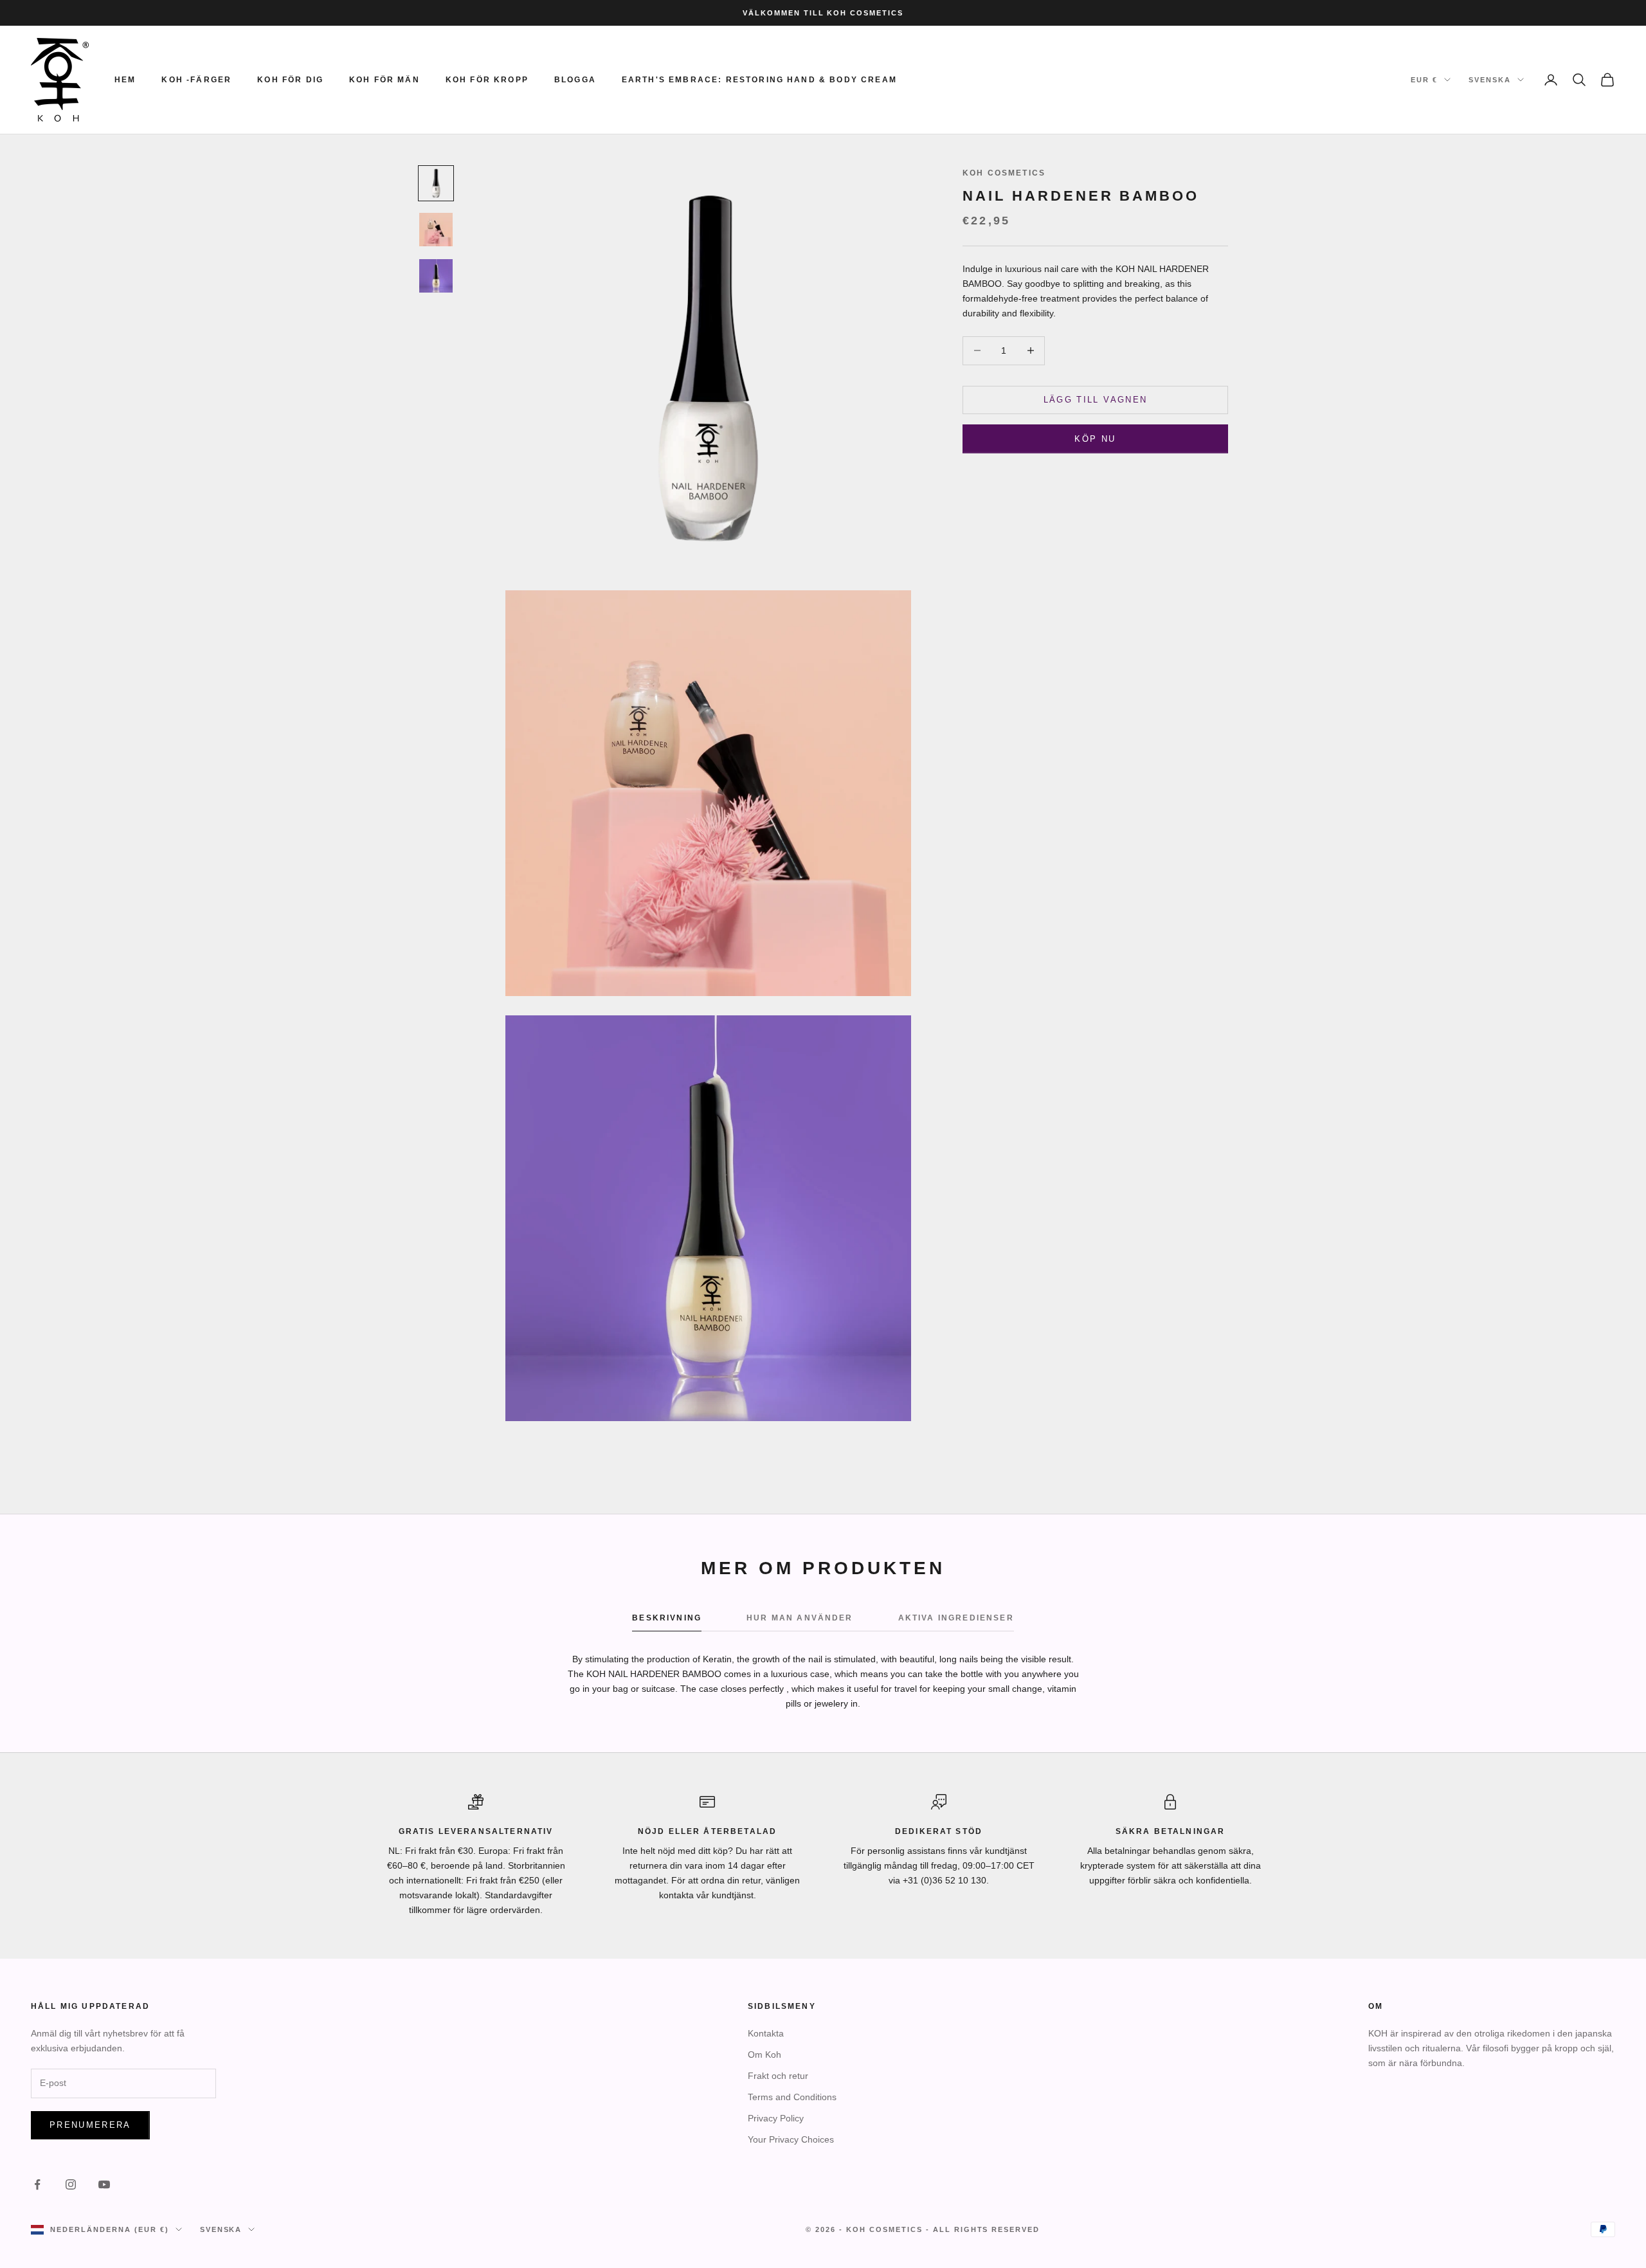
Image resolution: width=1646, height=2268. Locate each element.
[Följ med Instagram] (71, 2184)
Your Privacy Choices (791, 2139)
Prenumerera (90, 2125)
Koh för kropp (487, 80)
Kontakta (766, 2033)
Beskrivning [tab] (667, 1618)
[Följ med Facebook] (37, 2184)
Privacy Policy (776, 2118)
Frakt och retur (778, 2076)
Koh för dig (290, 80)
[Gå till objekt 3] (436, 276)
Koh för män (384, 80)
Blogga (575, 80)
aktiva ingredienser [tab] (956, 1618)
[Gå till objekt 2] (436, 230)
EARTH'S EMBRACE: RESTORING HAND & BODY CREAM (759, 80)
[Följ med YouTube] (104, 2184)
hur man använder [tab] (800, 1618)
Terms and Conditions (792, 2097)
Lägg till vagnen (1095, 400)
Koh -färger (196, 80)
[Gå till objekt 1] (436, 183)
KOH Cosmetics (1004, 173)
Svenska (1490, 80)
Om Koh (764, 2055)
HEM (125, 80)
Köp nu (1095, 439)
